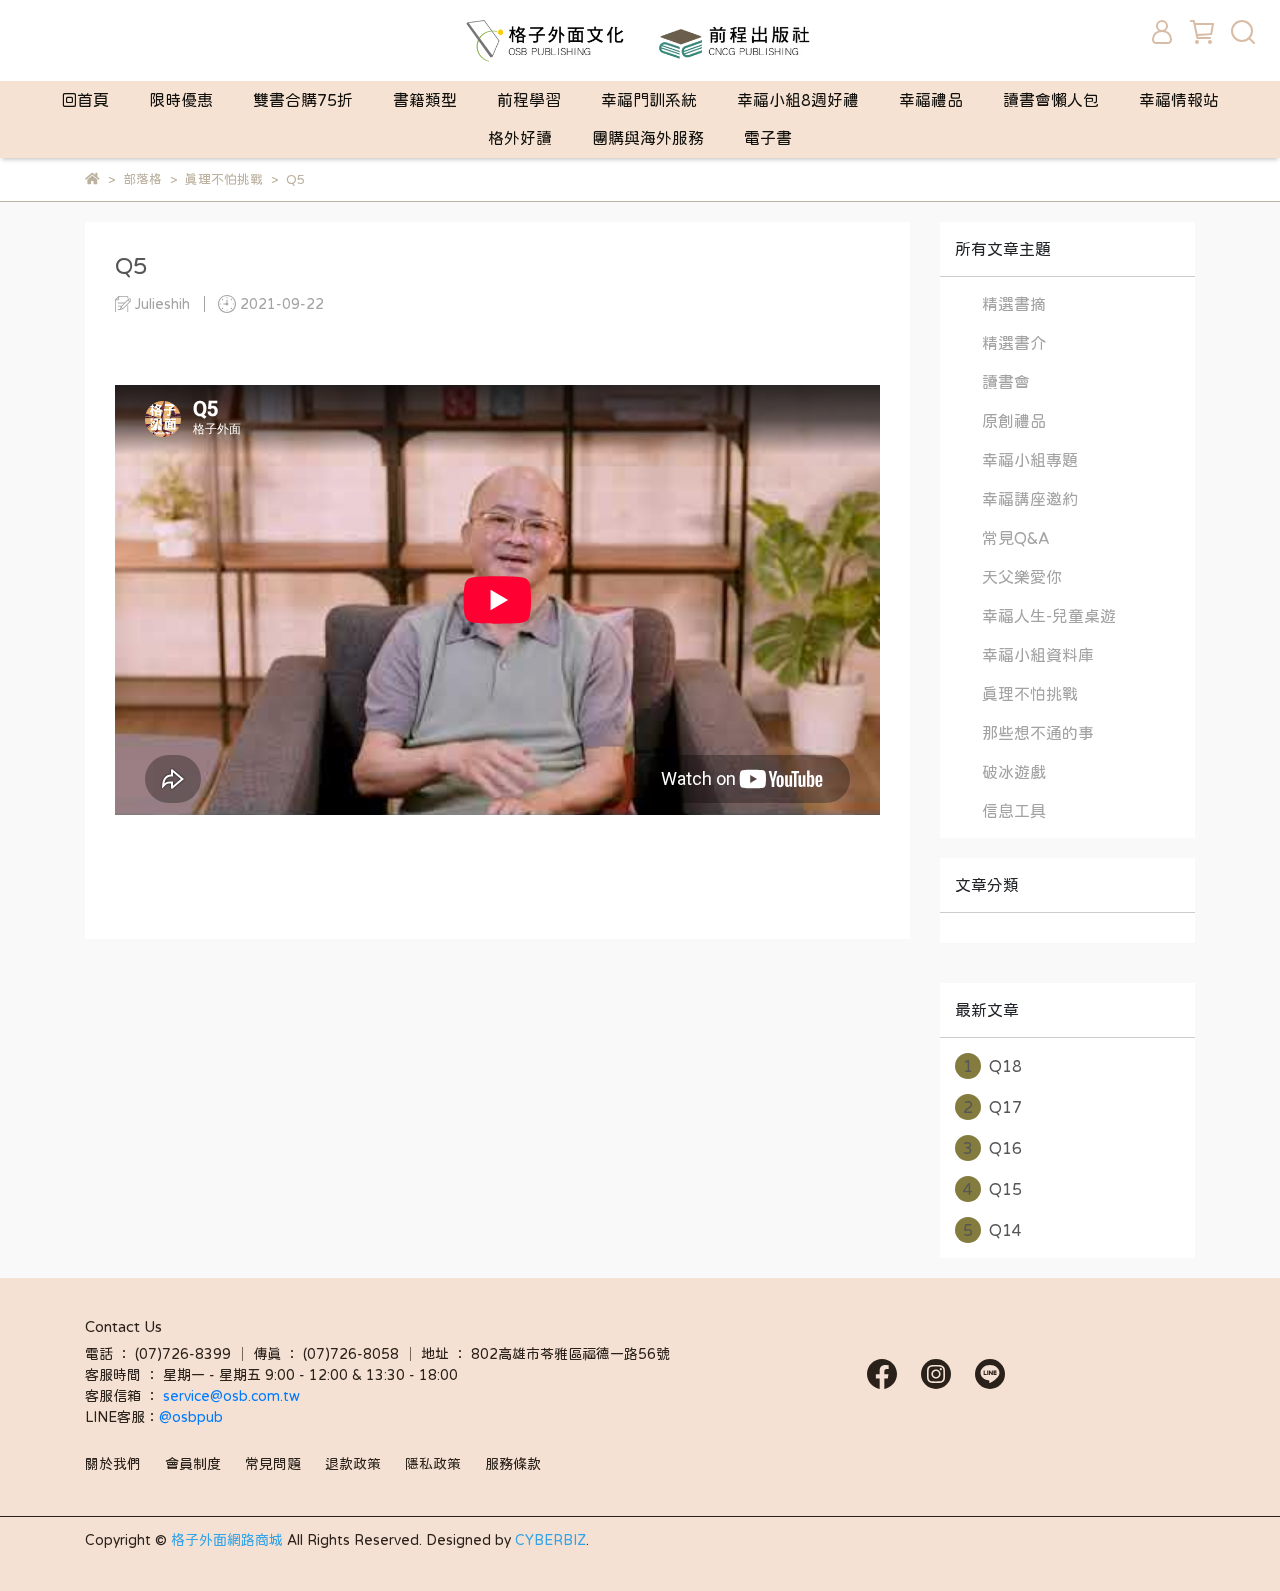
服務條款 (513, 1464)
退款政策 (353, 1464)
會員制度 (193, 1464)
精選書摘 (1014, 304)
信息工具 (1014, 811)
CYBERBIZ (550, 1540)
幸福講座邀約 (1030, 499)
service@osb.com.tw (233, 1396)
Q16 (992, 1148)
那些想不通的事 (1038, 733)
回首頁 (85, 100)
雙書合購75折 (303, 100)
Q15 (992, 1189)
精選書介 (1014, 343)
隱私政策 (433, 1464)
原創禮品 (1014, 421)
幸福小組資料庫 (1038, 655)
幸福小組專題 (1030, 460)
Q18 (992, 1066)
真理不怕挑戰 (1030, 694)
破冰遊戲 (1014, 772)
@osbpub (191, 1417)
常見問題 (273, 1464)
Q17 (992, 1107)
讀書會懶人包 (1051, 100)
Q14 (992, 1230)
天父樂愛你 (1022, 577)
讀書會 (1006, 382)
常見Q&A (1016, 538)
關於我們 (113, 1464)
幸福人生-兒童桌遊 (1049, 616)
